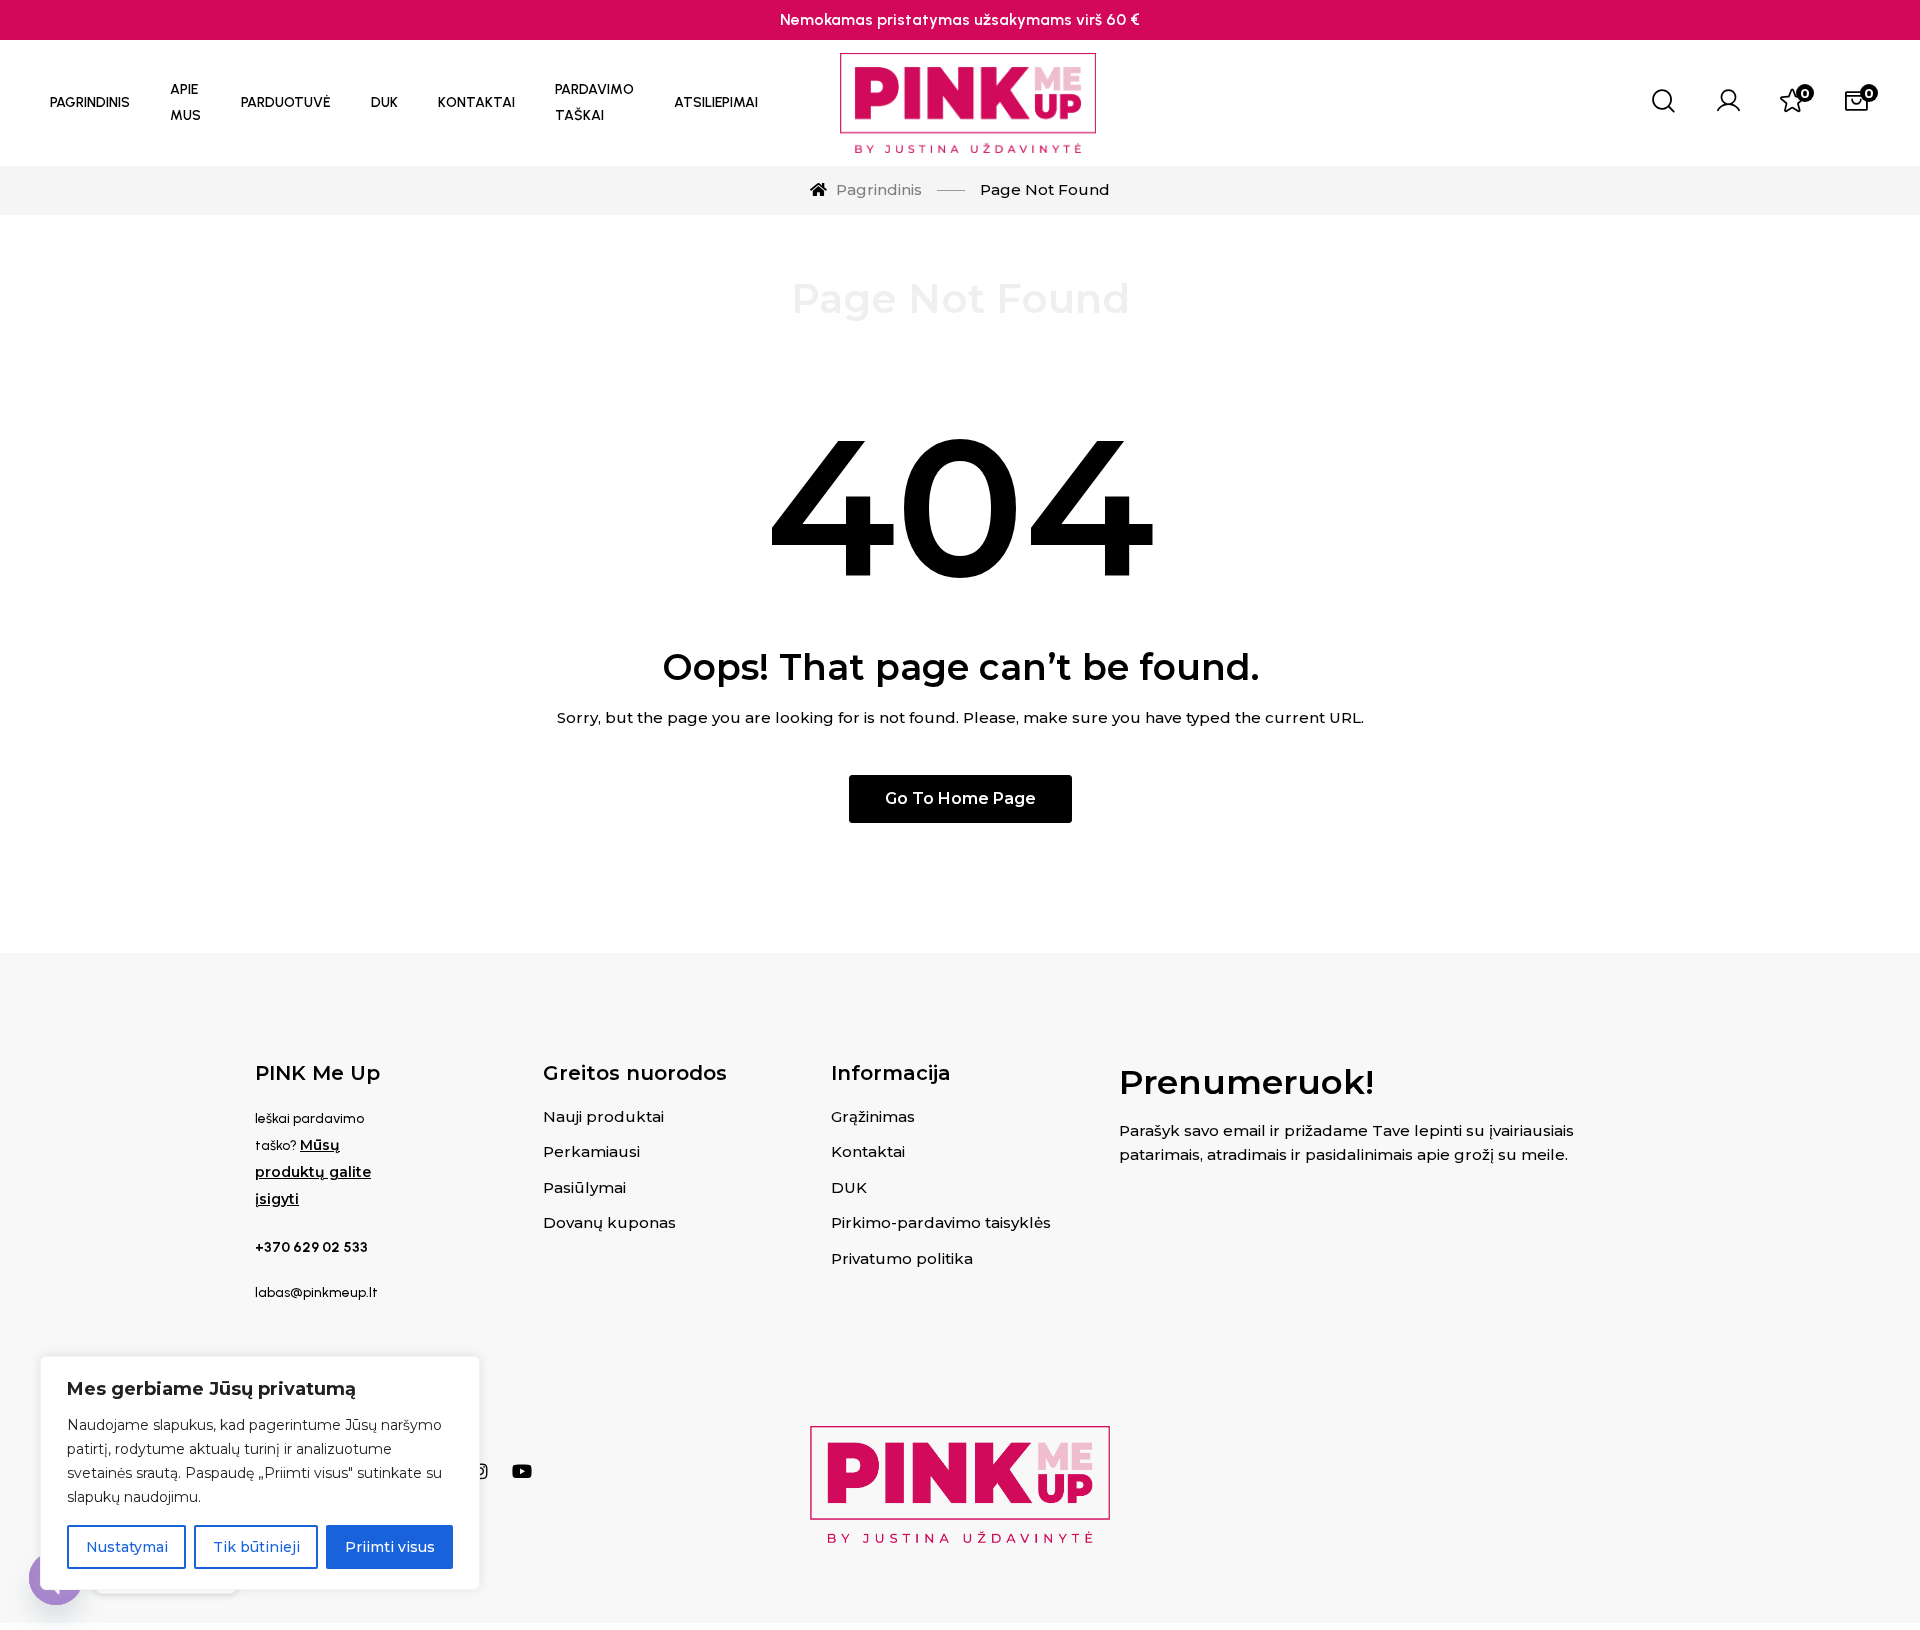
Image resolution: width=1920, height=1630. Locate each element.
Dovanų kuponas (609, 1222)
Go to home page (960, 798)
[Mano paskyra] (1728, 103)
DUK (849, 1187)
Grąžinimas (873, 1116)
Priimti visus (390, 1547)
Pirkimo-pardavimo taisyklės (941, 1222)
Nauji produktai (603, 1116)
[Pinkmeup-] (968, 103)
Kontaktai (868, 1151)
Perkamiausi (591, 1151)
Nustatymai (127, 1547)
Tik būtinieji (256, 1547)
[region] (260, 1473)
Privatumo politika (902, 1258)
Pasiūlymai (584, 1187)
